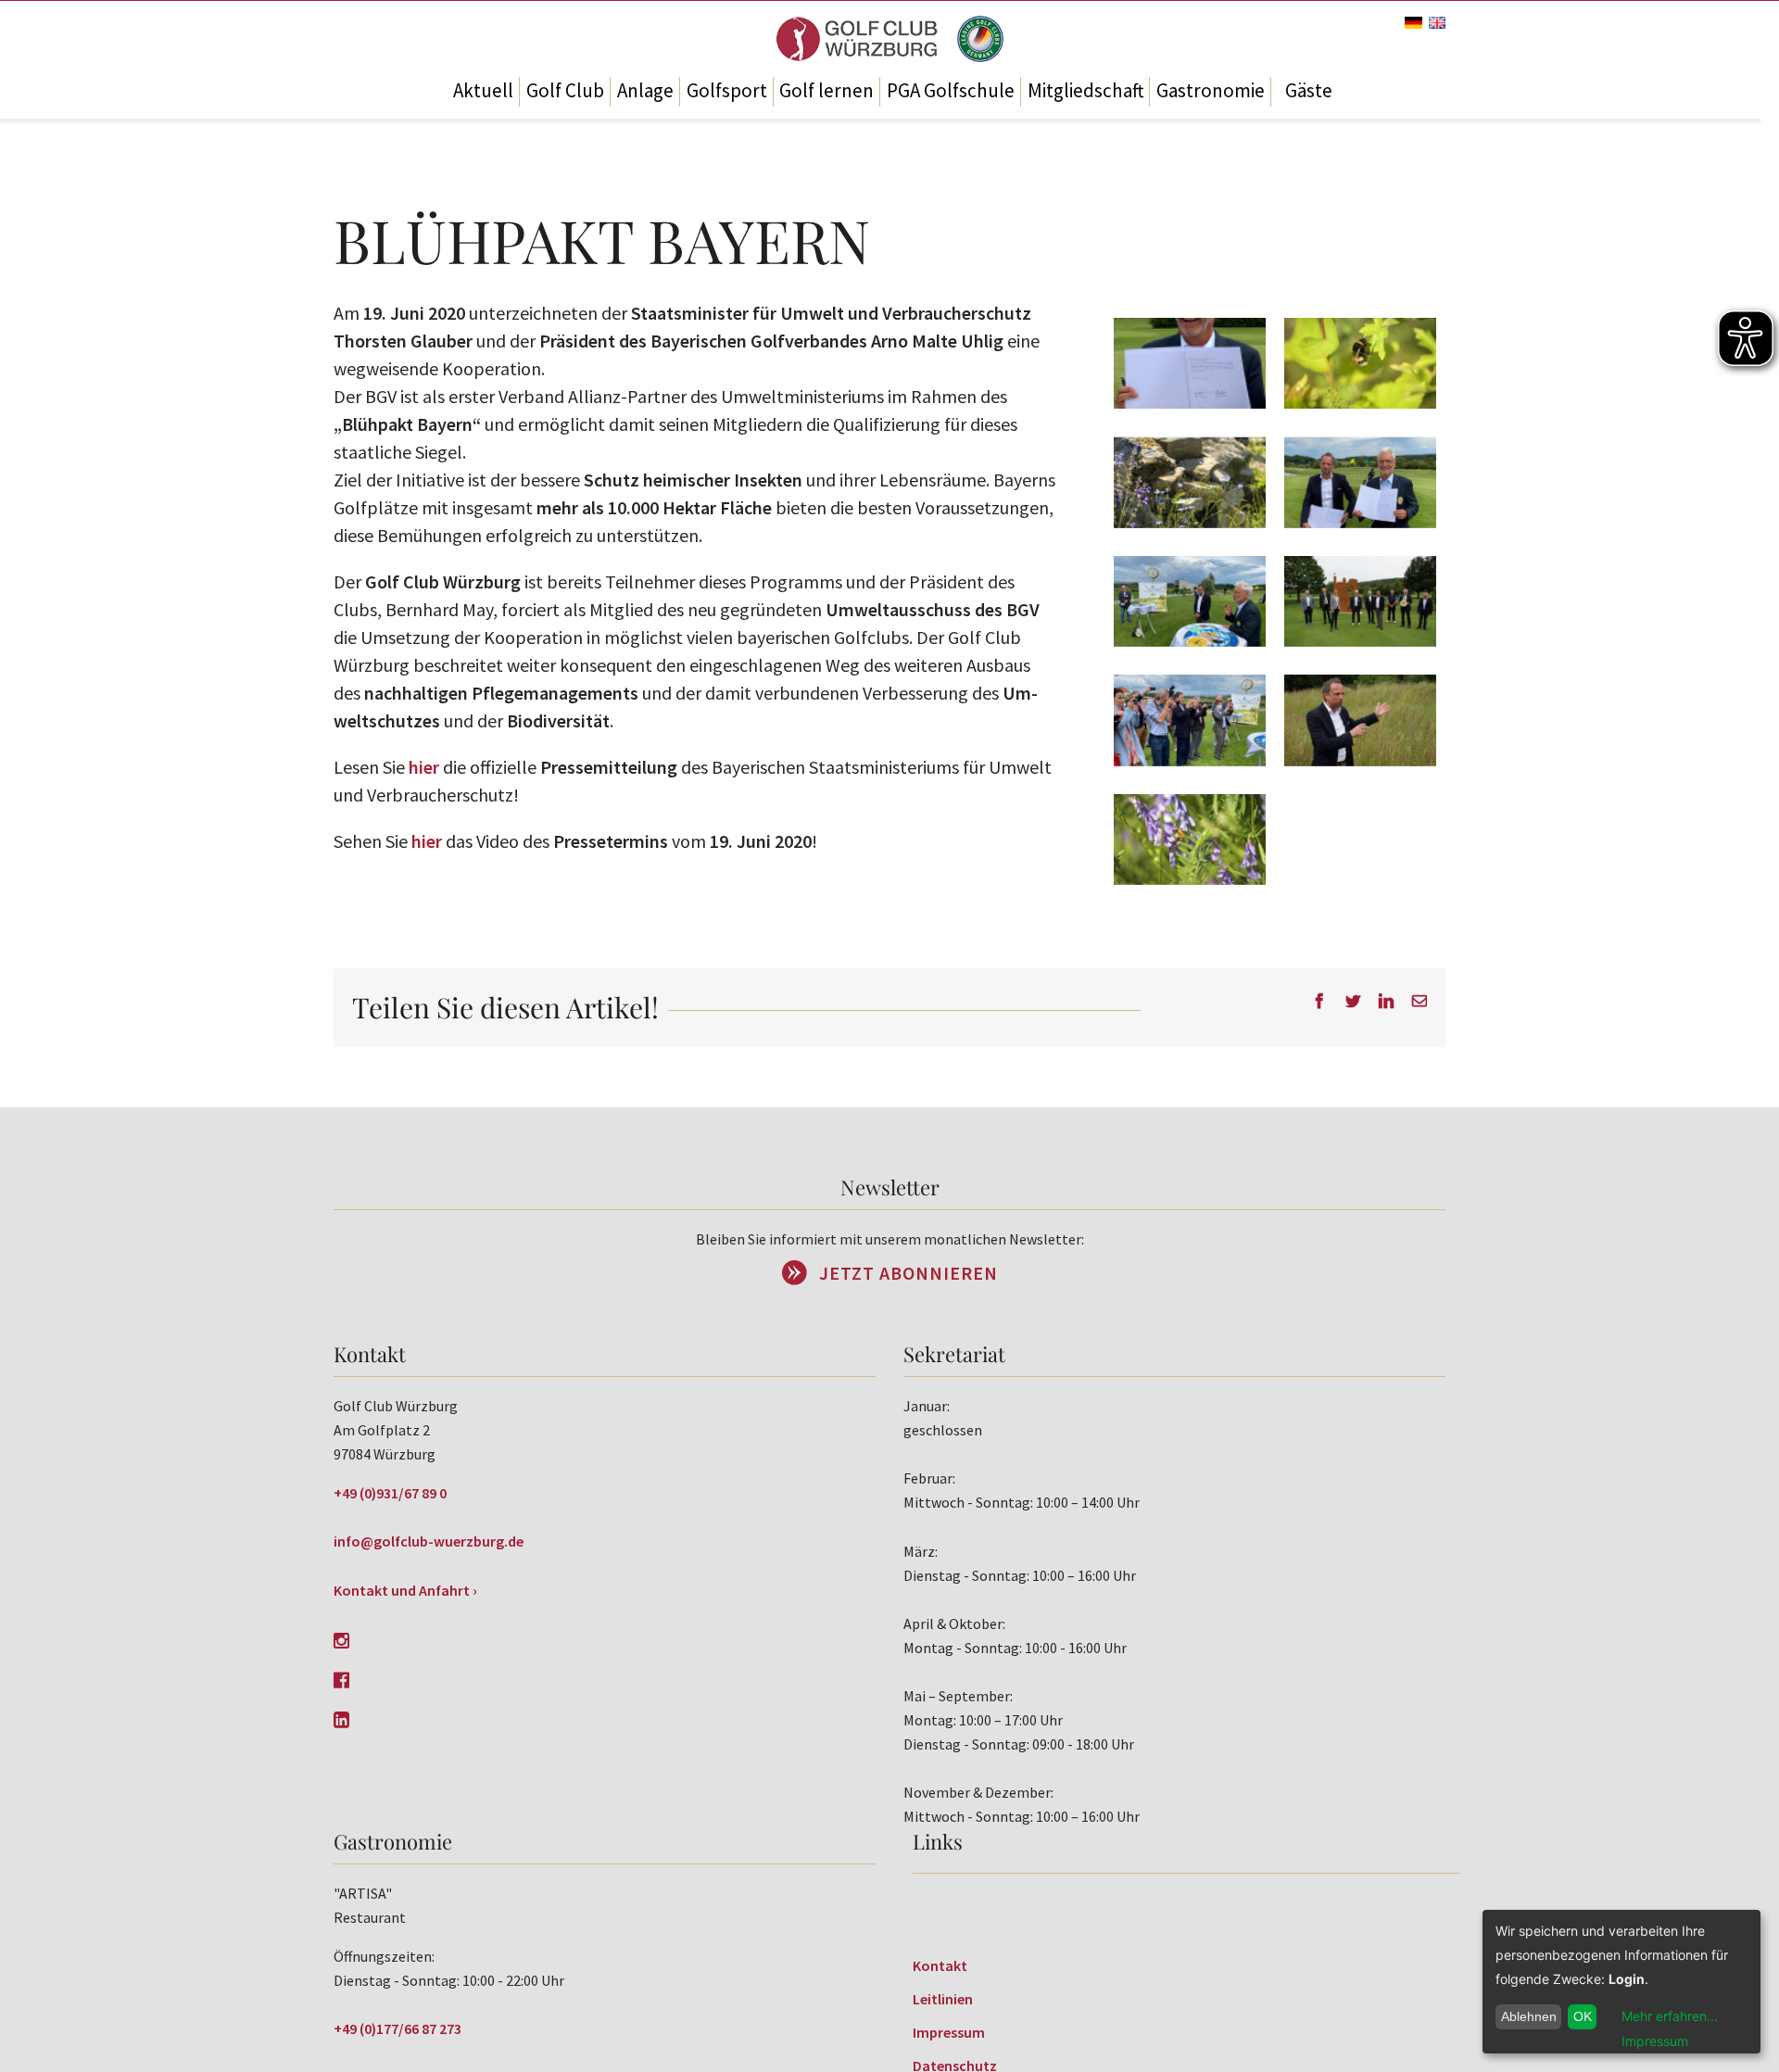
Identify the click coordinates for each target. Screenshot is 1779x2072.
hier (424, 767)
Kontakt (940, 1965)
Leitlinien (943, 1999)
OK (1583, 2016)
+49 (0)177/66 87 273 (397, 2028)
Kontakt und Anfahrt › (405, 1590)
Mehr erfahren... (1670, 2016)
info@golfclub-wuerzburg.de (429, 1541)
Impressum (949, 2032)
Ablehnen (1529, 2016)
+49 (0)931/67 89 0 (390, 1493)
